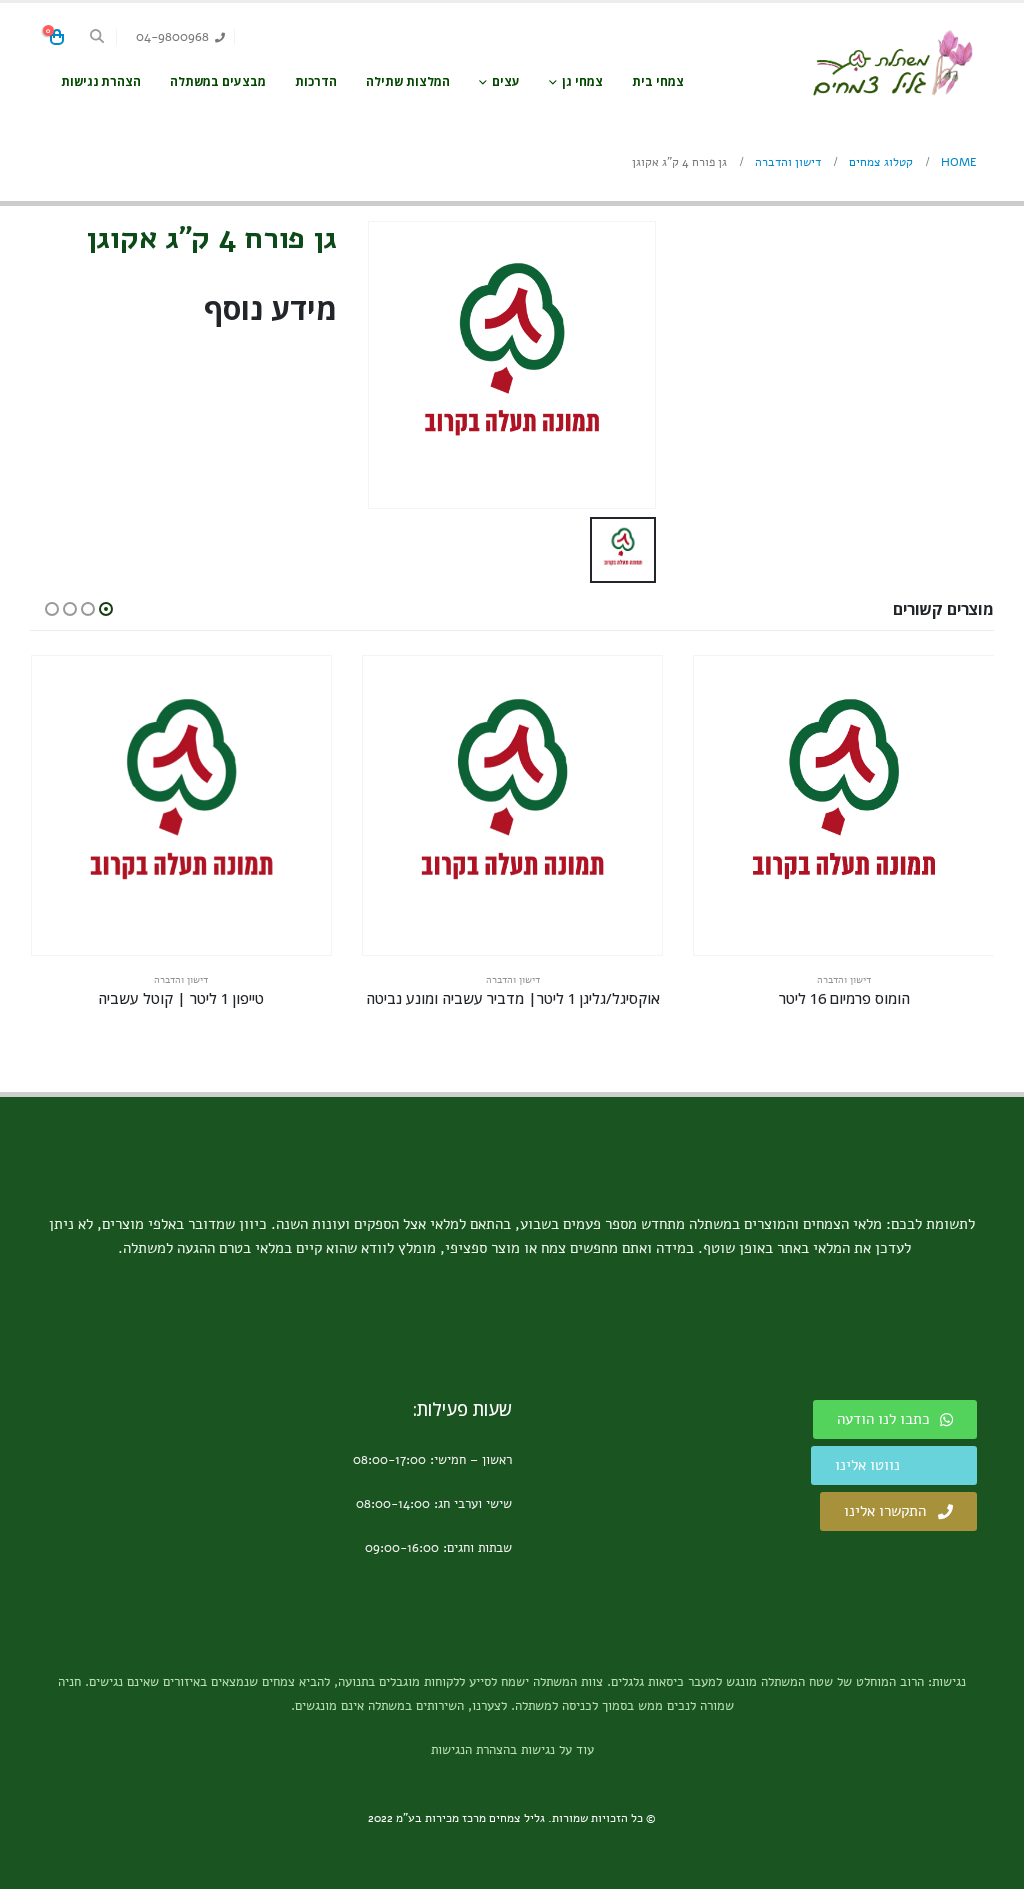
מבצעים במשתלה (218, 81)
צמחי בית (658, 81)
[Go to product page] (843, 805)
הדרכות (316, 81)
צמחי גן (582, 81)
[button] (97, 37)
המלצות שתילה (408, 81)
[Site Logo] (892, 63)
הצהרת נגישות (101, 81)
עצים (506, 81)
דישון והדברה (844, 980)
